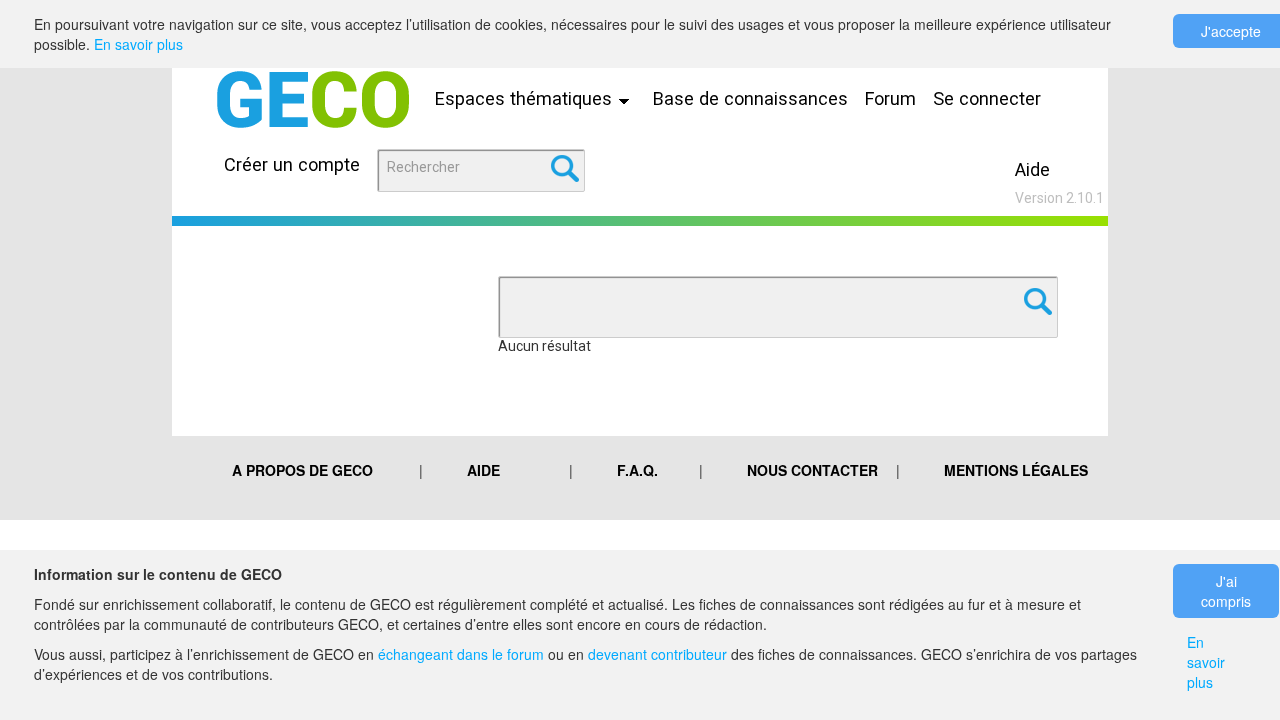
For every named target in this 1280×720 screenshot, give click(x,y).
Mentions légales (1016, 470)
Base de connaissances (750, 98)
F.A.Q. (637, 470)
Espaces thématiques (526, 98)
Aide (1032, 169)
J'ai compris (1226, 591)
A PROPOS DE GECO (302, 470)
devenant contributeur (657, 654)
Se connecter (987, 98)
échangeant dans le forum (461, 654)
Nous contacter (812, 470)
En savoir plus (138, 44)
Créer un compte (292, 164)
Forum (890, 98)
